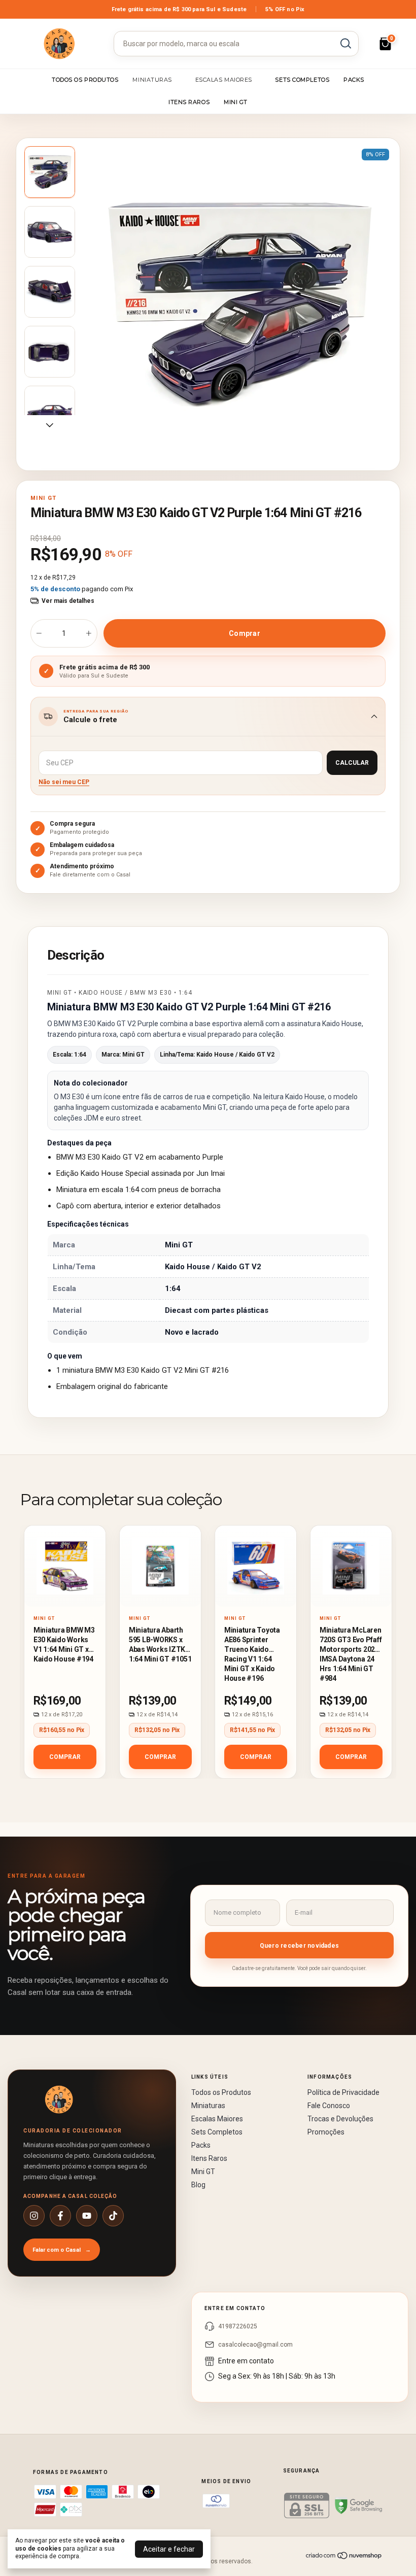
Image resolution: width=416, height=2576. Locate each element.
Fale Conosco (329, 2106)
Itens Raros (189, 102)
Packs (354, 80)
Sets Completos (302, 80)
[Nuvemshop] (344, 2557)
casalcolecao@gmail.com (255, 2345)
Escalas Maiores (224, 80)
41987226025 (238, 2326)
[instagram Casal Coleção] (34, 2216)
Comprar (65, 1757)
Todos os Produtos (85, 80)
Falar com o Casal (62, 2250)
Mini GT (236, 102)
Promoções (326, 2132)
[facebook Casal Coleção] (60, 2216)
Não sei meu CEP (64, 782)
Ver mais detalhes (68, 601)
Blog (198, 2185)
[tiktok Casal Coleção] (113, 2216)
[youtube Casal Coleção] (87, 2216)
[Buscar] (345, 43)
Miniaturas (152, 80)
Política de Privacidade (343, 2092)
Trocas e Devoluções (340, 2119)
